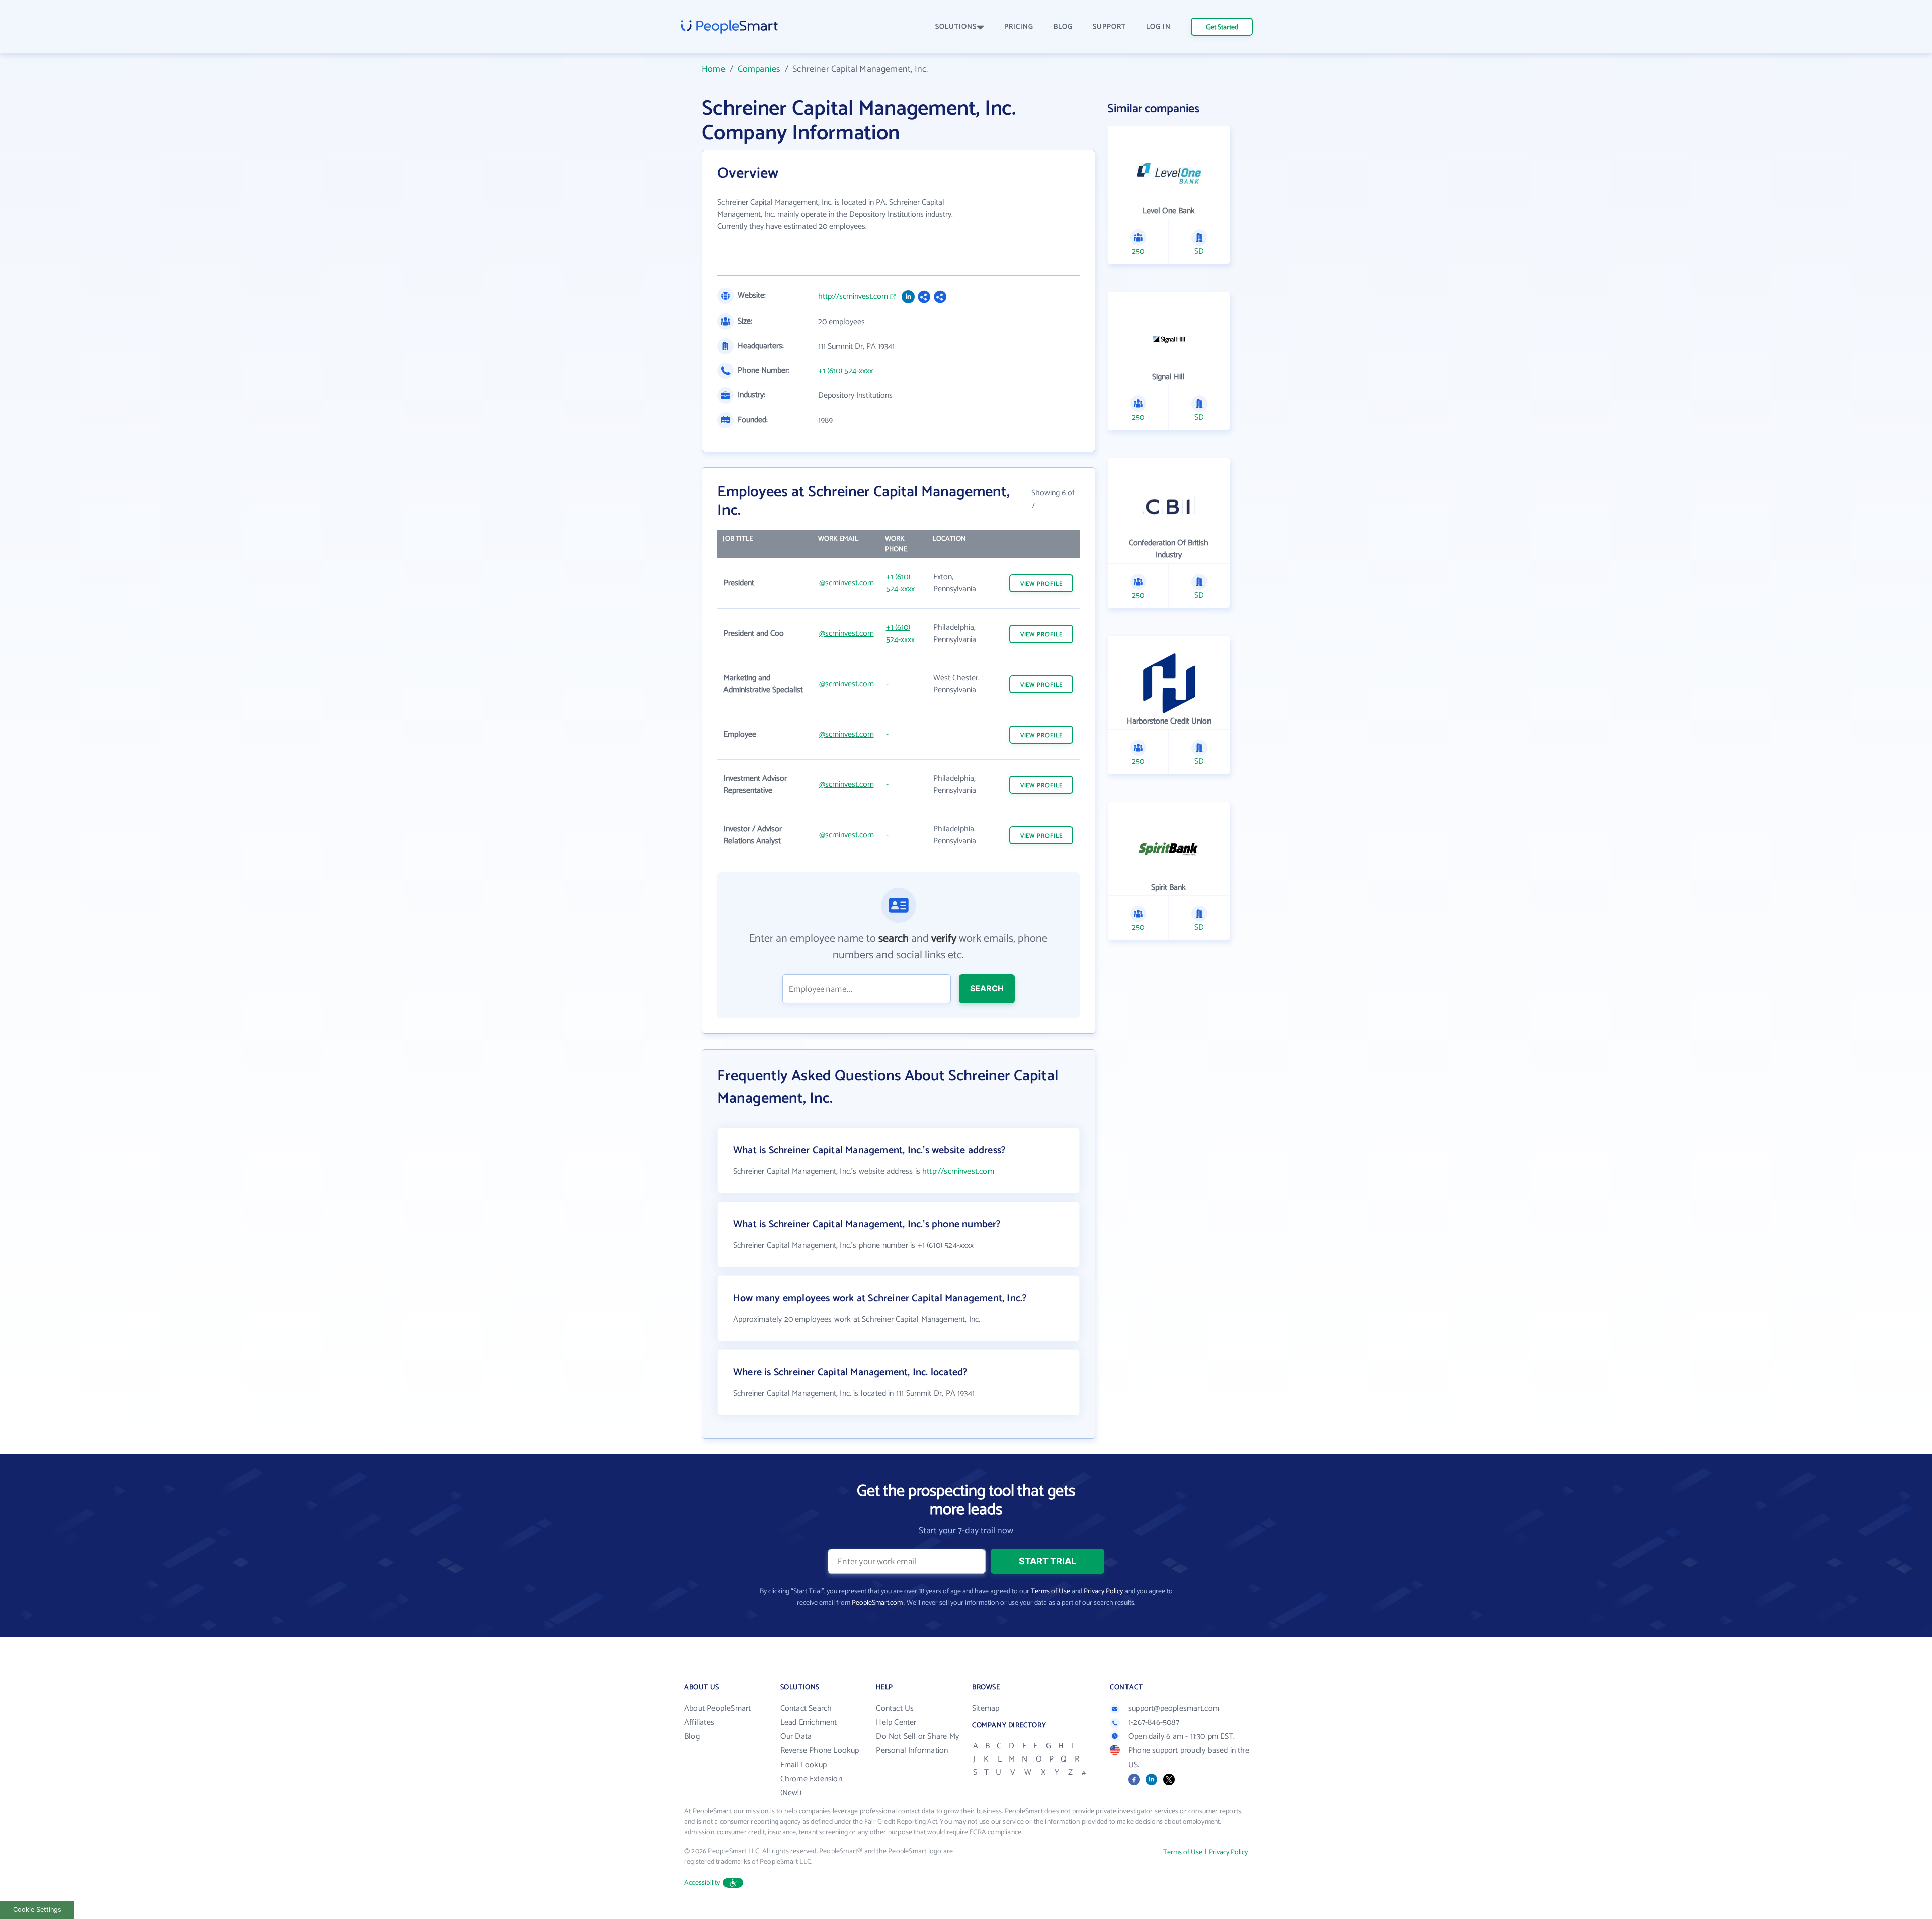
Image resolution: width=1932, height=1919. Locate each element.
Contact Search (806, 1708)
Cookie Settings (37, 1910)
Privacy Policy (1103, 1592)
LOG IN (1158, 27)
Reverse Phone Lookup (820, 1751)
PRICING (1019, 27)
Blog (692, 1737)
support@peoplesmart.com (1174, 1708)
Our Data (796, 1737)
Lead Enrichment (809, 1723)
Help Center (896, 1723)
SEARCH (987, 988)
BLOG (1063, 27)
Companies (759, 69)
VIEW (1041, 584)
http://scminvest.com (853, 297)
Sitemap (986, 1708)
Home (714, 69)
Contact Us (895, 1708)
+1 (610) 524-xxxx (846, 371)
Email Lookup (803, 1765)
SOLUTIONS (956, 27)
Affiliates (699, 1723)
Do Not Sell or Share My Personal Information (917, 1744)
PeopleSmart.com (877, 1603)
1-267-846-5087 (1154, 1723)
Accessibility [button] (702, 1883)
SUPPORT (1109, 27)
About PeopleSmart (717, 1708)
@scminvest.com (847, 583)
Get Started (1222, 27)
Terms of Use (1051, 1592)
